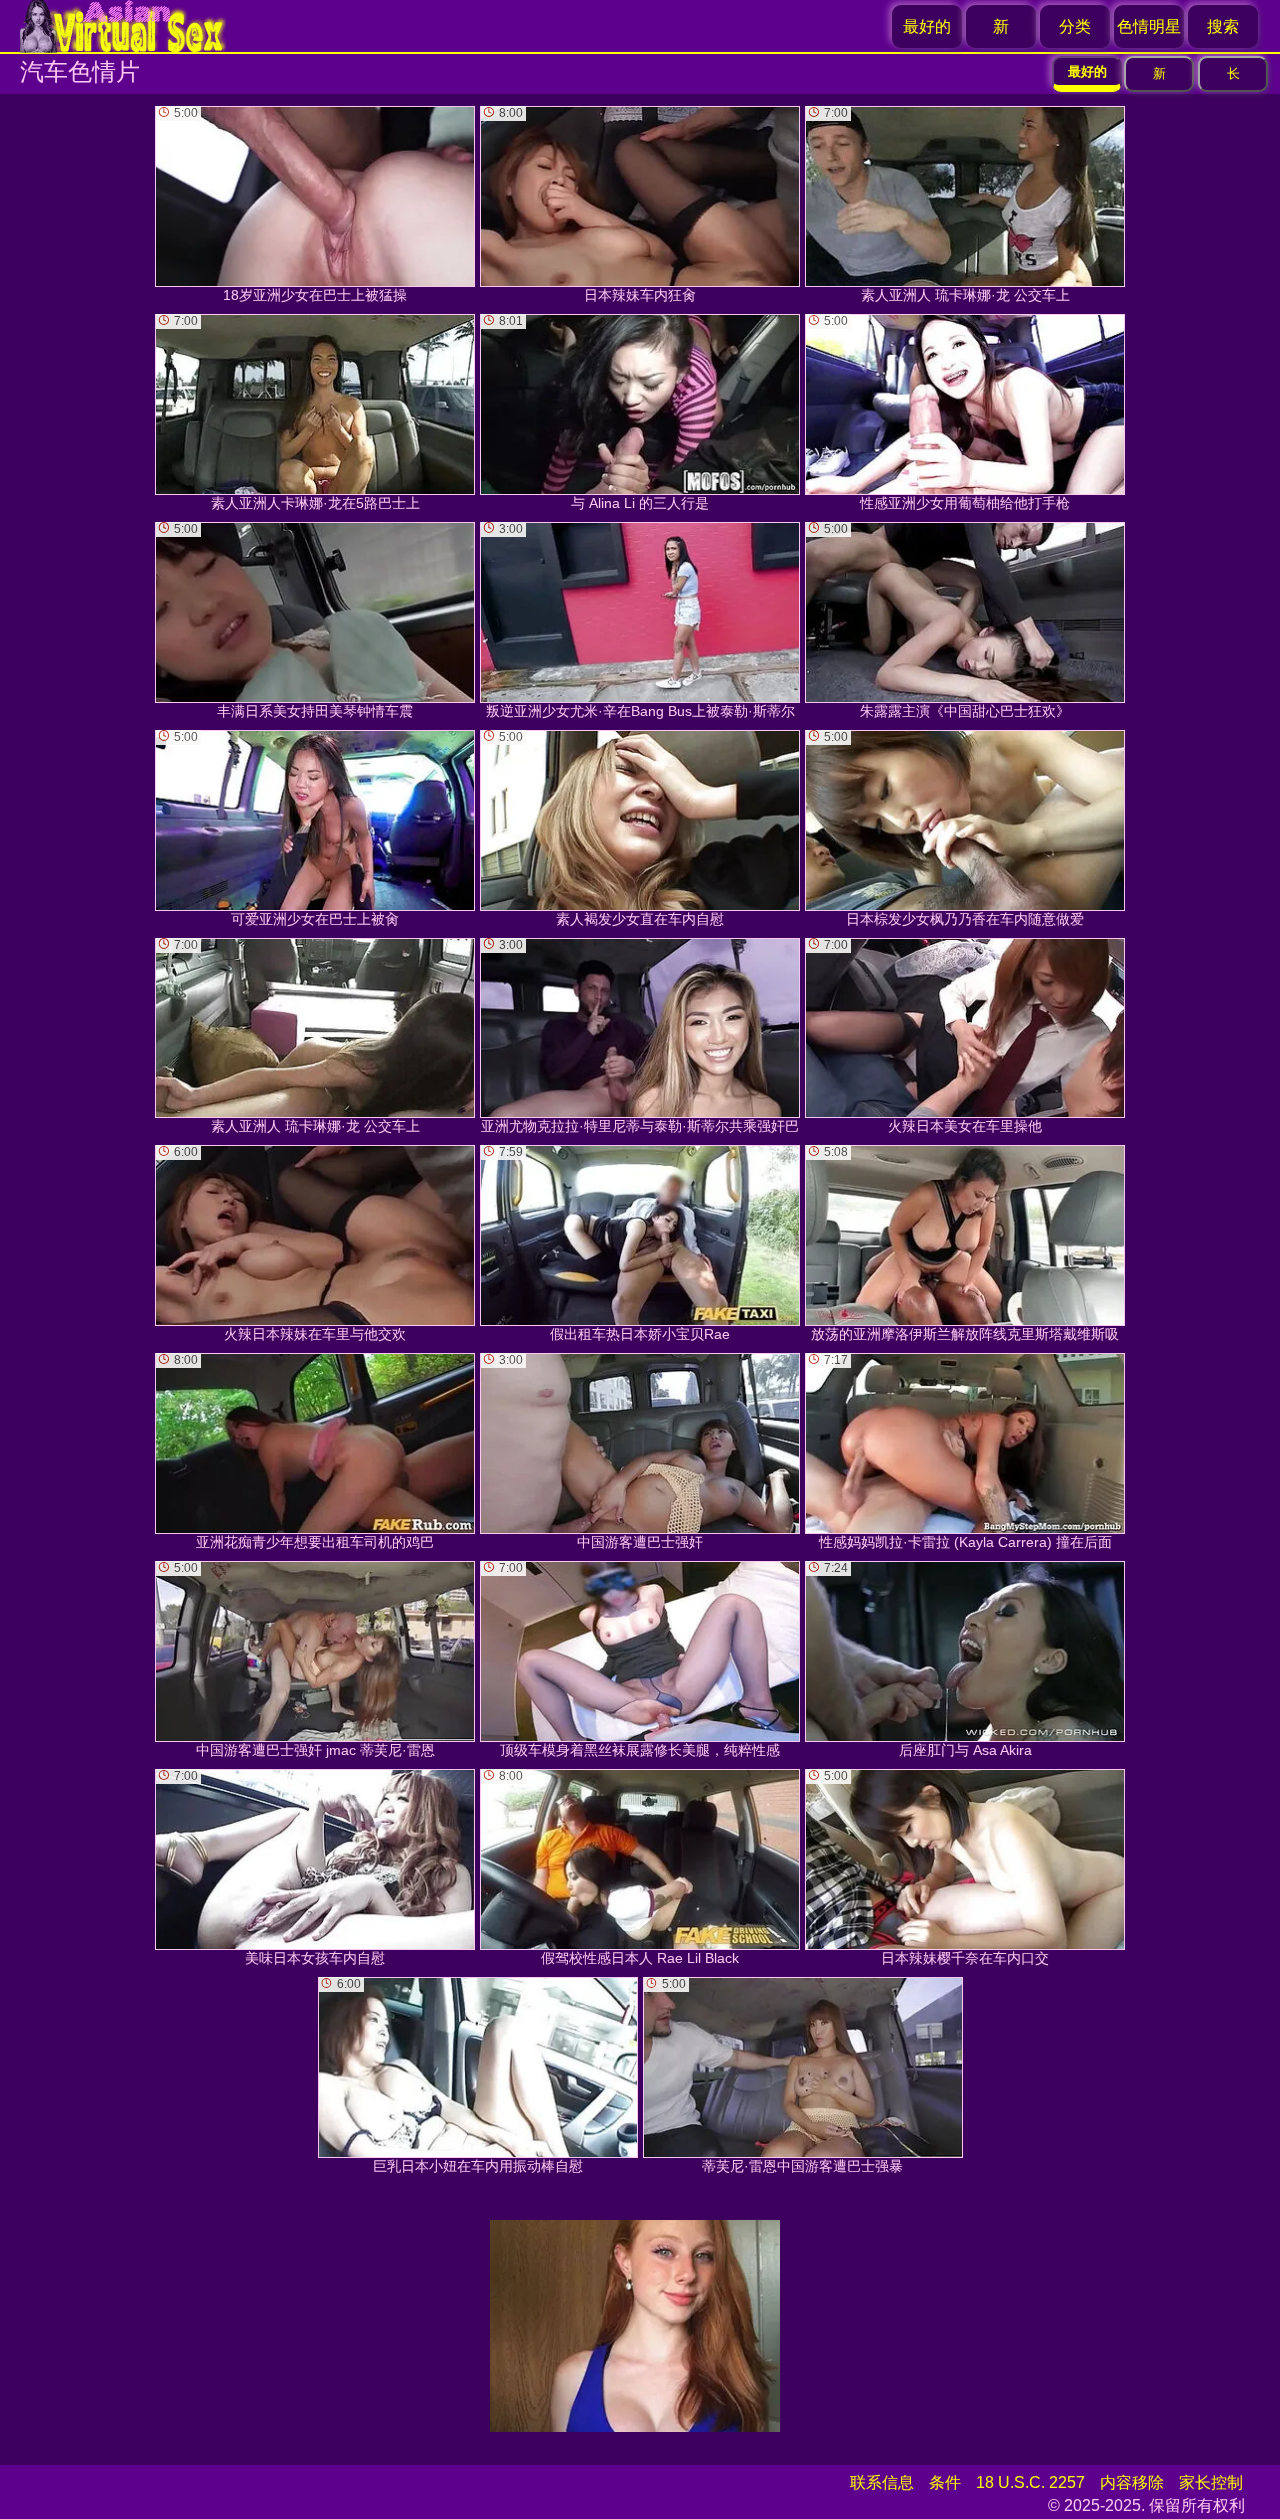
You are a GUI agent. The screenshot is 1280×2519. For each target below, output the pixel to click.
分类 (1075, 26)
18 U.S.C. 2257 (1030, 2482)
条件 (945, 2482)
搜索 (1223, 26)
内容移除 (1132, 2482)
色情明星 (1149, 26)
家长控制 (1211, 2482)
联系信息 (882, 2482)
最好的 (927, 26)
